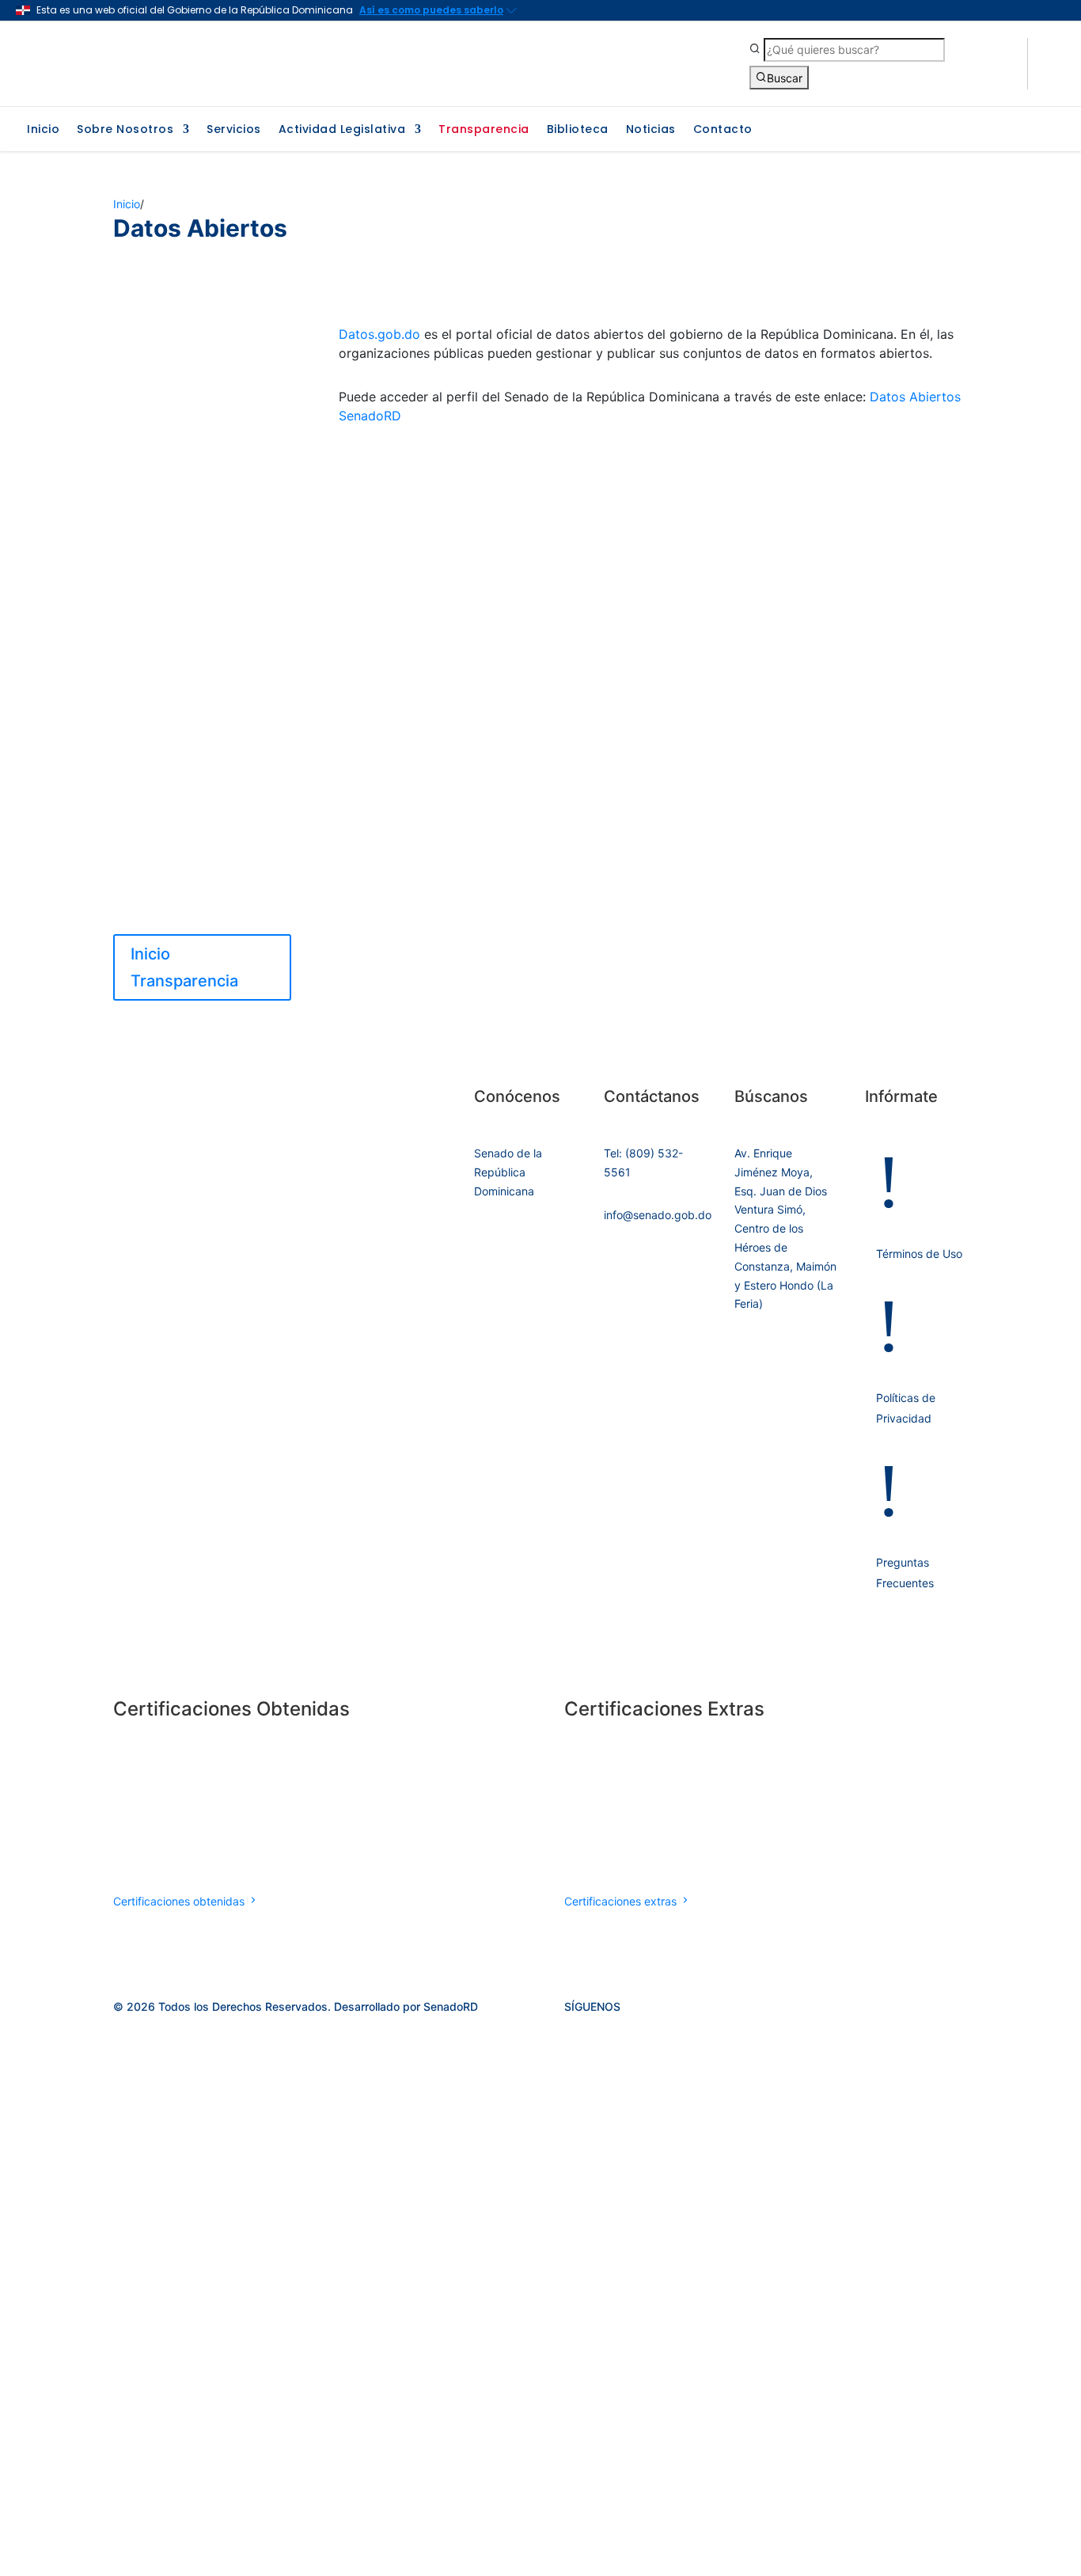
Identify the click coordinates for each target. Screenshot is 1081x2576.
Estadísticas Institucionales (188, 561)
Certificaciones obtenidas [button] (180, 1901)
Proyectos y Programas (177, 817)
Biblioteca (578, 130)
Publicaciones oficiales (176, 537)
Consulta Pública (159, 900)
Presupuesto (148, 711)
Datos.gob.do (379, 334)
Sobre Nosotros (125, 130)
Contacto (723, 130)
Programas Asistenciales (180, 759)
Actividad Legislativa (342, 130)
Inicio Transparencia (169, 338)
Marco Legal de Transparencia (155, 414)
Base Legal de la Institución (188, 385)
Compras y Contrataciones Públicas (189, 788)
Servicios (234, 130)
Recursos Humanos (166, 735)
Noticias (651, 130)
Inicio (43, 130)
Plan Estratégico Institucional (193, 513)
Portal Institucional (164, 361)
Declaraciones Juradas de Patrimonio (185, 682)
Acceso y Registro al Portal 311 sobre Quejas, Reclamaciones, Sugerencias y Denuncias (194, 636)
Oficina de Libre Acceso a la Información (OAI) (190, 484)
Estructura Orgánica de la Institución (184, 449)
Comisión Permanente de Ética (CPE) (199, 870)
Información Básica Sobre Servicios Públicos (184, 590)
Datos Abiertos (234, 841)
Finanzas (137, 841)
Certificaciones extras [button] (622, 1901)
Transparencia (484, 130)
